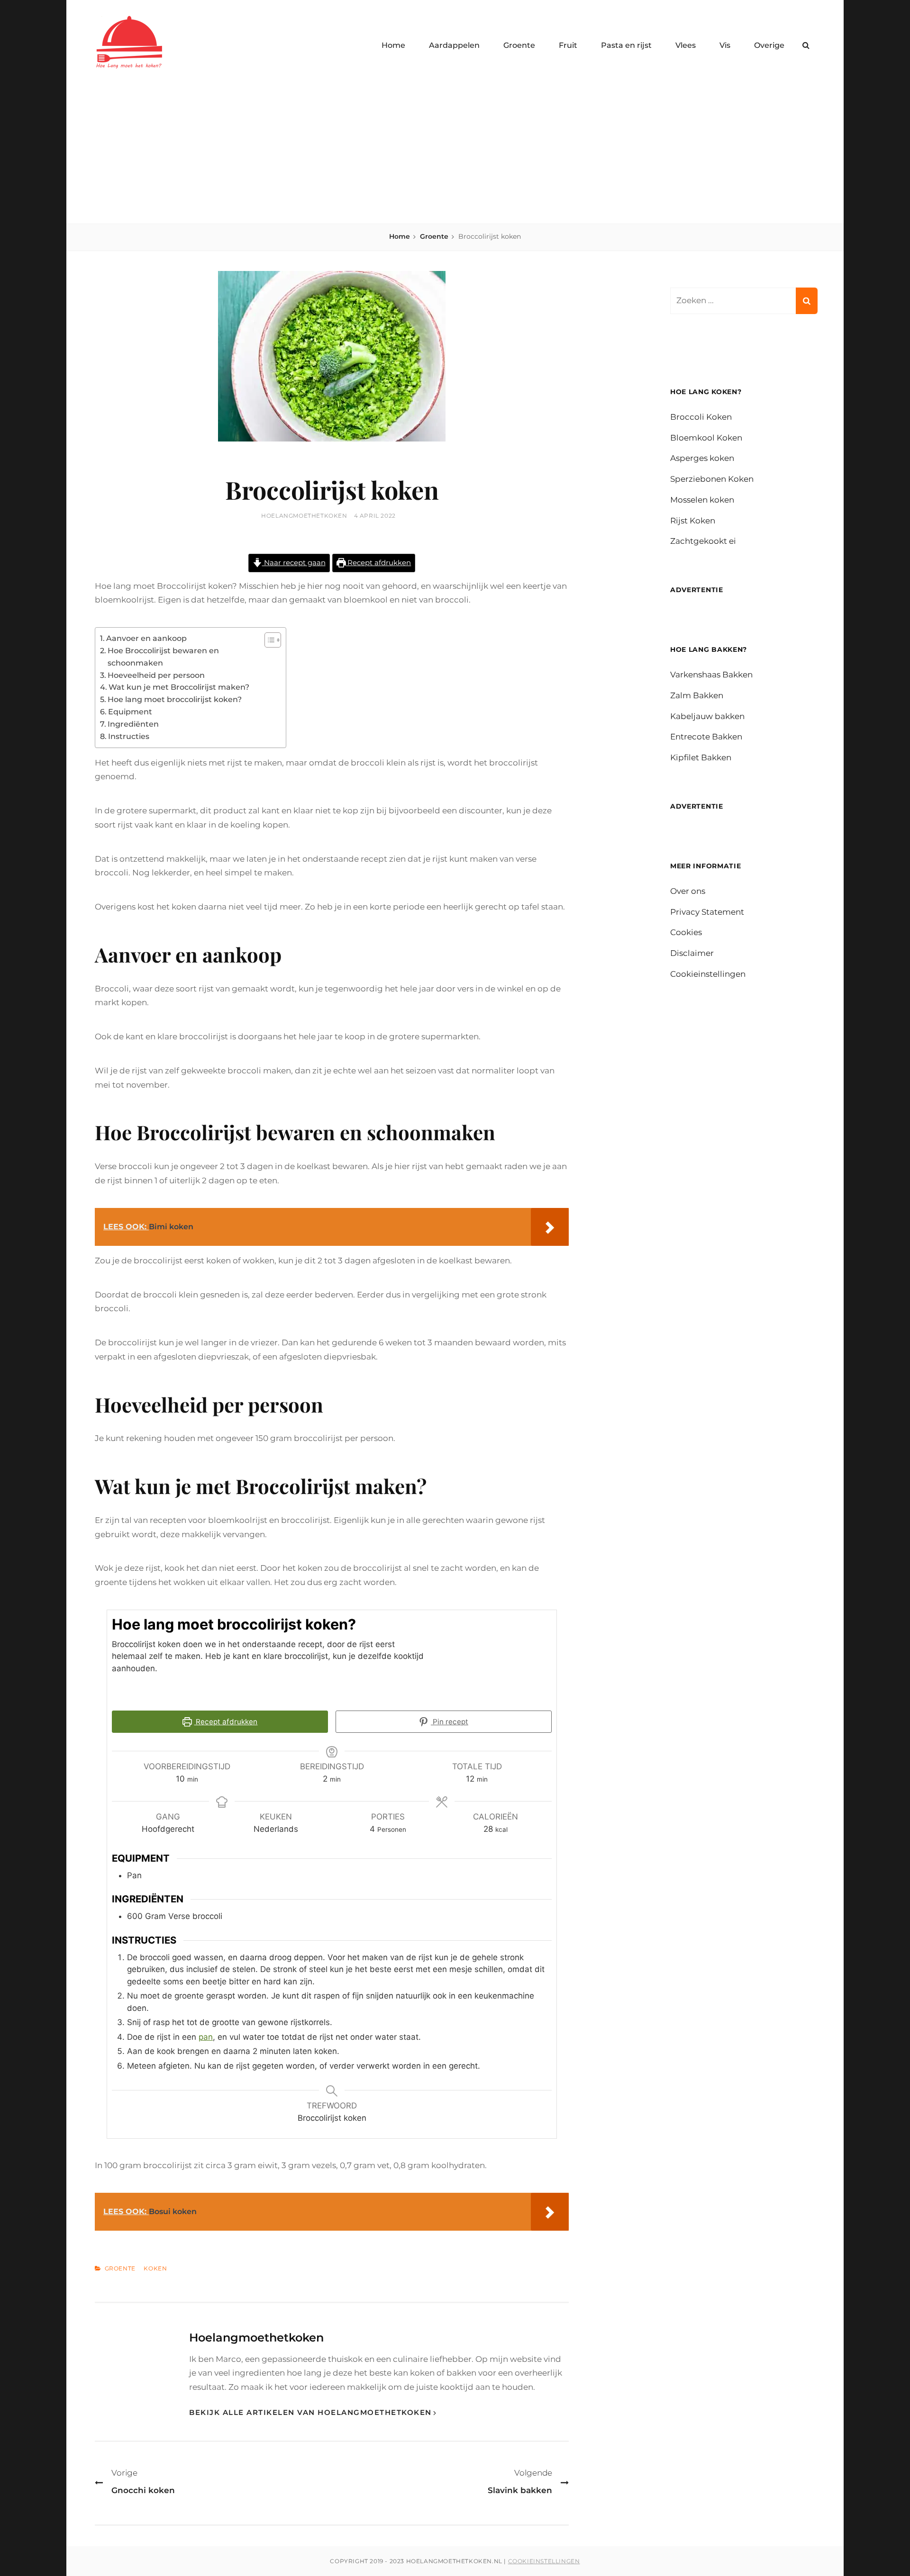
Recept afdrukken (378, 563)
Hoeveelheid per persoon (156, 675)
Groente (519, 45)
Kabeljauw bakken (707, 716)
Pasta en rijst (626, 45)
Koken (155, 2269)
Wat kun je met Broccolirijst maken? (179, 687)
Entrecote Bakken (706, 737)
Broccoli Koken (701, 417)
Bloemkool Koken (706, 438)
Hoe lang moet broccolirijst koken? (175, 699)
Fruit (568, 45)
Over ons (688, 891)
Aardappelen (454, 45)
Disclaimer (692, 953)
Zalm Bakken (697, 695)
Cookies (686, 932)
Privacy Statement (707, 912)
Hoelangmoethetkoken (304, 516)
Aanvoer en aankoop (146, 638)
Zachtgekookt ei (703, 541)
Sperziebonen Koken (712, 479)
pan (206, 2037)
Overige (769, 45)
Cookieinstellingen (708, 974)
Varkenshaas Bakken (711, 675)
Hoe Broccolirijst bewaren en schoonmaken (163, 657)
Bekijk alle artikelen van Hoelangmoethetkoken (310, 2412)
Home (393, 45)
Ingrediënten (133, 724)
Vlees (686, 45)
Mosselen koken (702, 500)
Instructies (129, 736)
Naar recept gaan (294, 563)
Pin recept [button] (450, 1722)
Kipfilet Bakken (701, 757)
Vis (725, 45)
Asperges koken (702, 458)
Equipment (130, 712)
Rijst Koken (693, 521)
